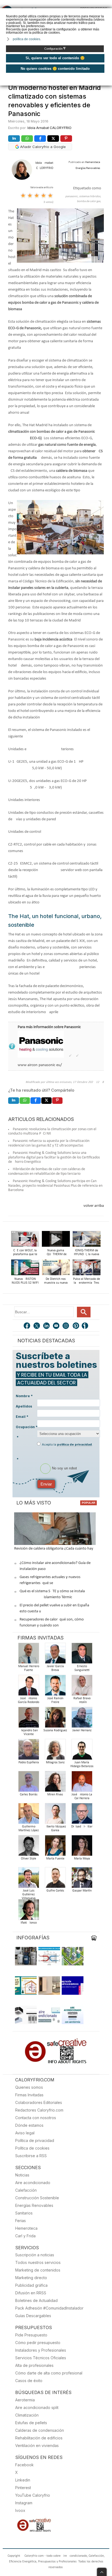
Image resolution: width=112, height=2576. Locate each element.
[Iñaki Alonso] (29, 1911)
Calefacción (26, 2190)
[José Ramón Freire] (55, 1687)
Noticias (22, 2175)
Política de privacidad (35, 2140)
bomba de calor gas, (89, 201)
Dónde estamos (29, 2125)
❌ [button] (109, 12)
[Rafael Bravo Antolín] (82, 1687)
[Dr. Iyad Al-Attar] (82, 1815)
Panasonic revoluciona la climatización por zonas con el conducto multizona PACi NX (52, 1132)
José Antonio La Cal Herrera (82, 1796)
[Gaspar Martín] (82, 1879)
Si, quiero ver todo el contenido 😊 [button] (55, 58)
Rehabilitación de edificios (39, 2438)
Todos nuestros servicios (38, 2262)
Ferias (21, 2221)
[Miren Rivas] (55, 1783)
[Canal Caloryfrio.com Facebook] (27, 1326)
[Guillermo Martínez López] (29, 1815)
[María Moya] (82, 1847)
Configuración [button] (55, 49)
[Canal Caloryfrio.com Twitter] (37, 1326)
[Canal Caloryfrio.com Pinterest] (76, 1326)
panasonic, (72, 197)
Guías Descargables (33, 2316)
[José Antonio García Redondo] (29, 1687)
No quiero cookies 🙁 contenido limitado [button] (55, 69)
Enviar (46, 1484)
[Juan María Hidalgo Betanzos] (82, 1751)
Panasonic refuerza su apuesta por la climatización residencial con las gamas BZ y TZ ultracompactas (49, 1143)
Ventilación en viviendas (37, 2445)
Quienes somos (29, 2087)
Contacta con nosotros (36, 2118)
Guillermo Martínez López (29, 1829)
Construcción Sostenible (37, 2198)
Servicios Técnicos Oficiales (41, 2358)
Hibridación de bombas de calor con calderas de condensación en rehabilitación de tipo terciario (47, 1171)
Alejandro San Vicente (29, 1732)
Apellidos (24, 1406)
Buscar (84, 1312)
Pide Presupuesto (31, 2335)
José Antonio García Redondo (29, 1700)
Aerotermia (25, 2400)
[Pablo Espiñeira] (29, 1751)
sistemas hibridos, (90, 197)
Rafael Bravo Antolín (82, 1700)
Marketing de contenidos (38, 2270)
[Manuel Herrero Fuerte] (29, 1655)
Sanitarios (24, 2213)
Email (22, 1417)
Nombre (24, 1396)
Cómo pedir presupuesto (38, 2343)
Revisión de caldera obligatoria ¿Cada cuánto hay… (55, 1549)
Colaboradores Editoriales (39, 2102)
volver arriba (94, 1206)
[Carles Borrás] (29, 1783)
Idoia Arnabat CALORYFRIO (49, 128)
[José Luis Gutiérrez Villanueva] (29, 1879)
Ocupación (27, 1427)
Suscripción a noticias (35, 2255)
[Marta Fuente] (55, 1847)
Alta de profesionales (34, 2365)
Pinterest (23, 2488)
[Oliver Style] (29, 1847)
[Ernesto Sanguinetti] (82, 1655)
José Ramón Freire (55, 1700)
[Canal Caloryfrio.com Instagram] (66, 1326)
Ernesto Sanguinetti (82, 1668)
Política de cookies (32, 2148)
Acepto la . (67, 1444)
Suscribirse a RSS (31, 2156)
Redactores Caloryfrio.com (39, 2110)
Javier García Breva (55, 1668)
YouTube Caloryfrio (33, 2495)
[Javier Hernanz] (82, 1719)
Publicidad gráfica (31, 2285)
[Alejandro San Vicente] (29, 1719)
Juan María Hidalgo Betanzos (82, 1764)
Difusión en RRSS (31, 2293)
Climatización (27, 2415)
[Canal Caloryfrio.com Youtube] (57, 1326)
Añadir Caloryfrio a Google (42, 147)
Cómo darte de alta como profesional (49, 2373)
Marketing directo (31, 2278)
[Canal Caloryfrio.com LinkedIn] (47, 1326)
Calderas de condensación (40, 2430)
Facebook (24, 2465)
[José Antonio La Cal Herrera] (82, 1783)
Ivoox (20, 2510)
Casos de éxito (29, 2381)
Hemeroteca (26, 2228)
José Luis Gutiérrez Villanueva (29, 1895)
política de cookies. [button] (27, 39)
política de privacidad (74, 1444)
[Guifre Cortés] (55, 1879)
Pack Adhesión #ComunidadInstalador (49, 2308)
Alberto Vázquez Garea (55, 1829)
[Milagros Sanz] (55, 1751)
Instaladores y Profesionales (41, 2350)
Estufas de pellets (31, 2423)
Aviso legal (25, 2133)
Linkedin (23, 2480)
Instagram (24, 2503)
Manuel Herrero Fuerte (29, 1668)
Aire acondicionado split (37, 2407)
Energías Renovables (34, 2205)
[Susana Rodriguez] (55, 1719)
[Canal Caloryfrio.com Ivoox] (86, 1326)
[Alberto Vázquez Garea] (55, 1815)
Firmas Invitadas (29, 2095)
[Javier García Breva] (55, 1655)
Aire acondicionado (33, 2183)
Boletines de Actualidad (36, 2300)
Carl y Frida (25, 2236)
